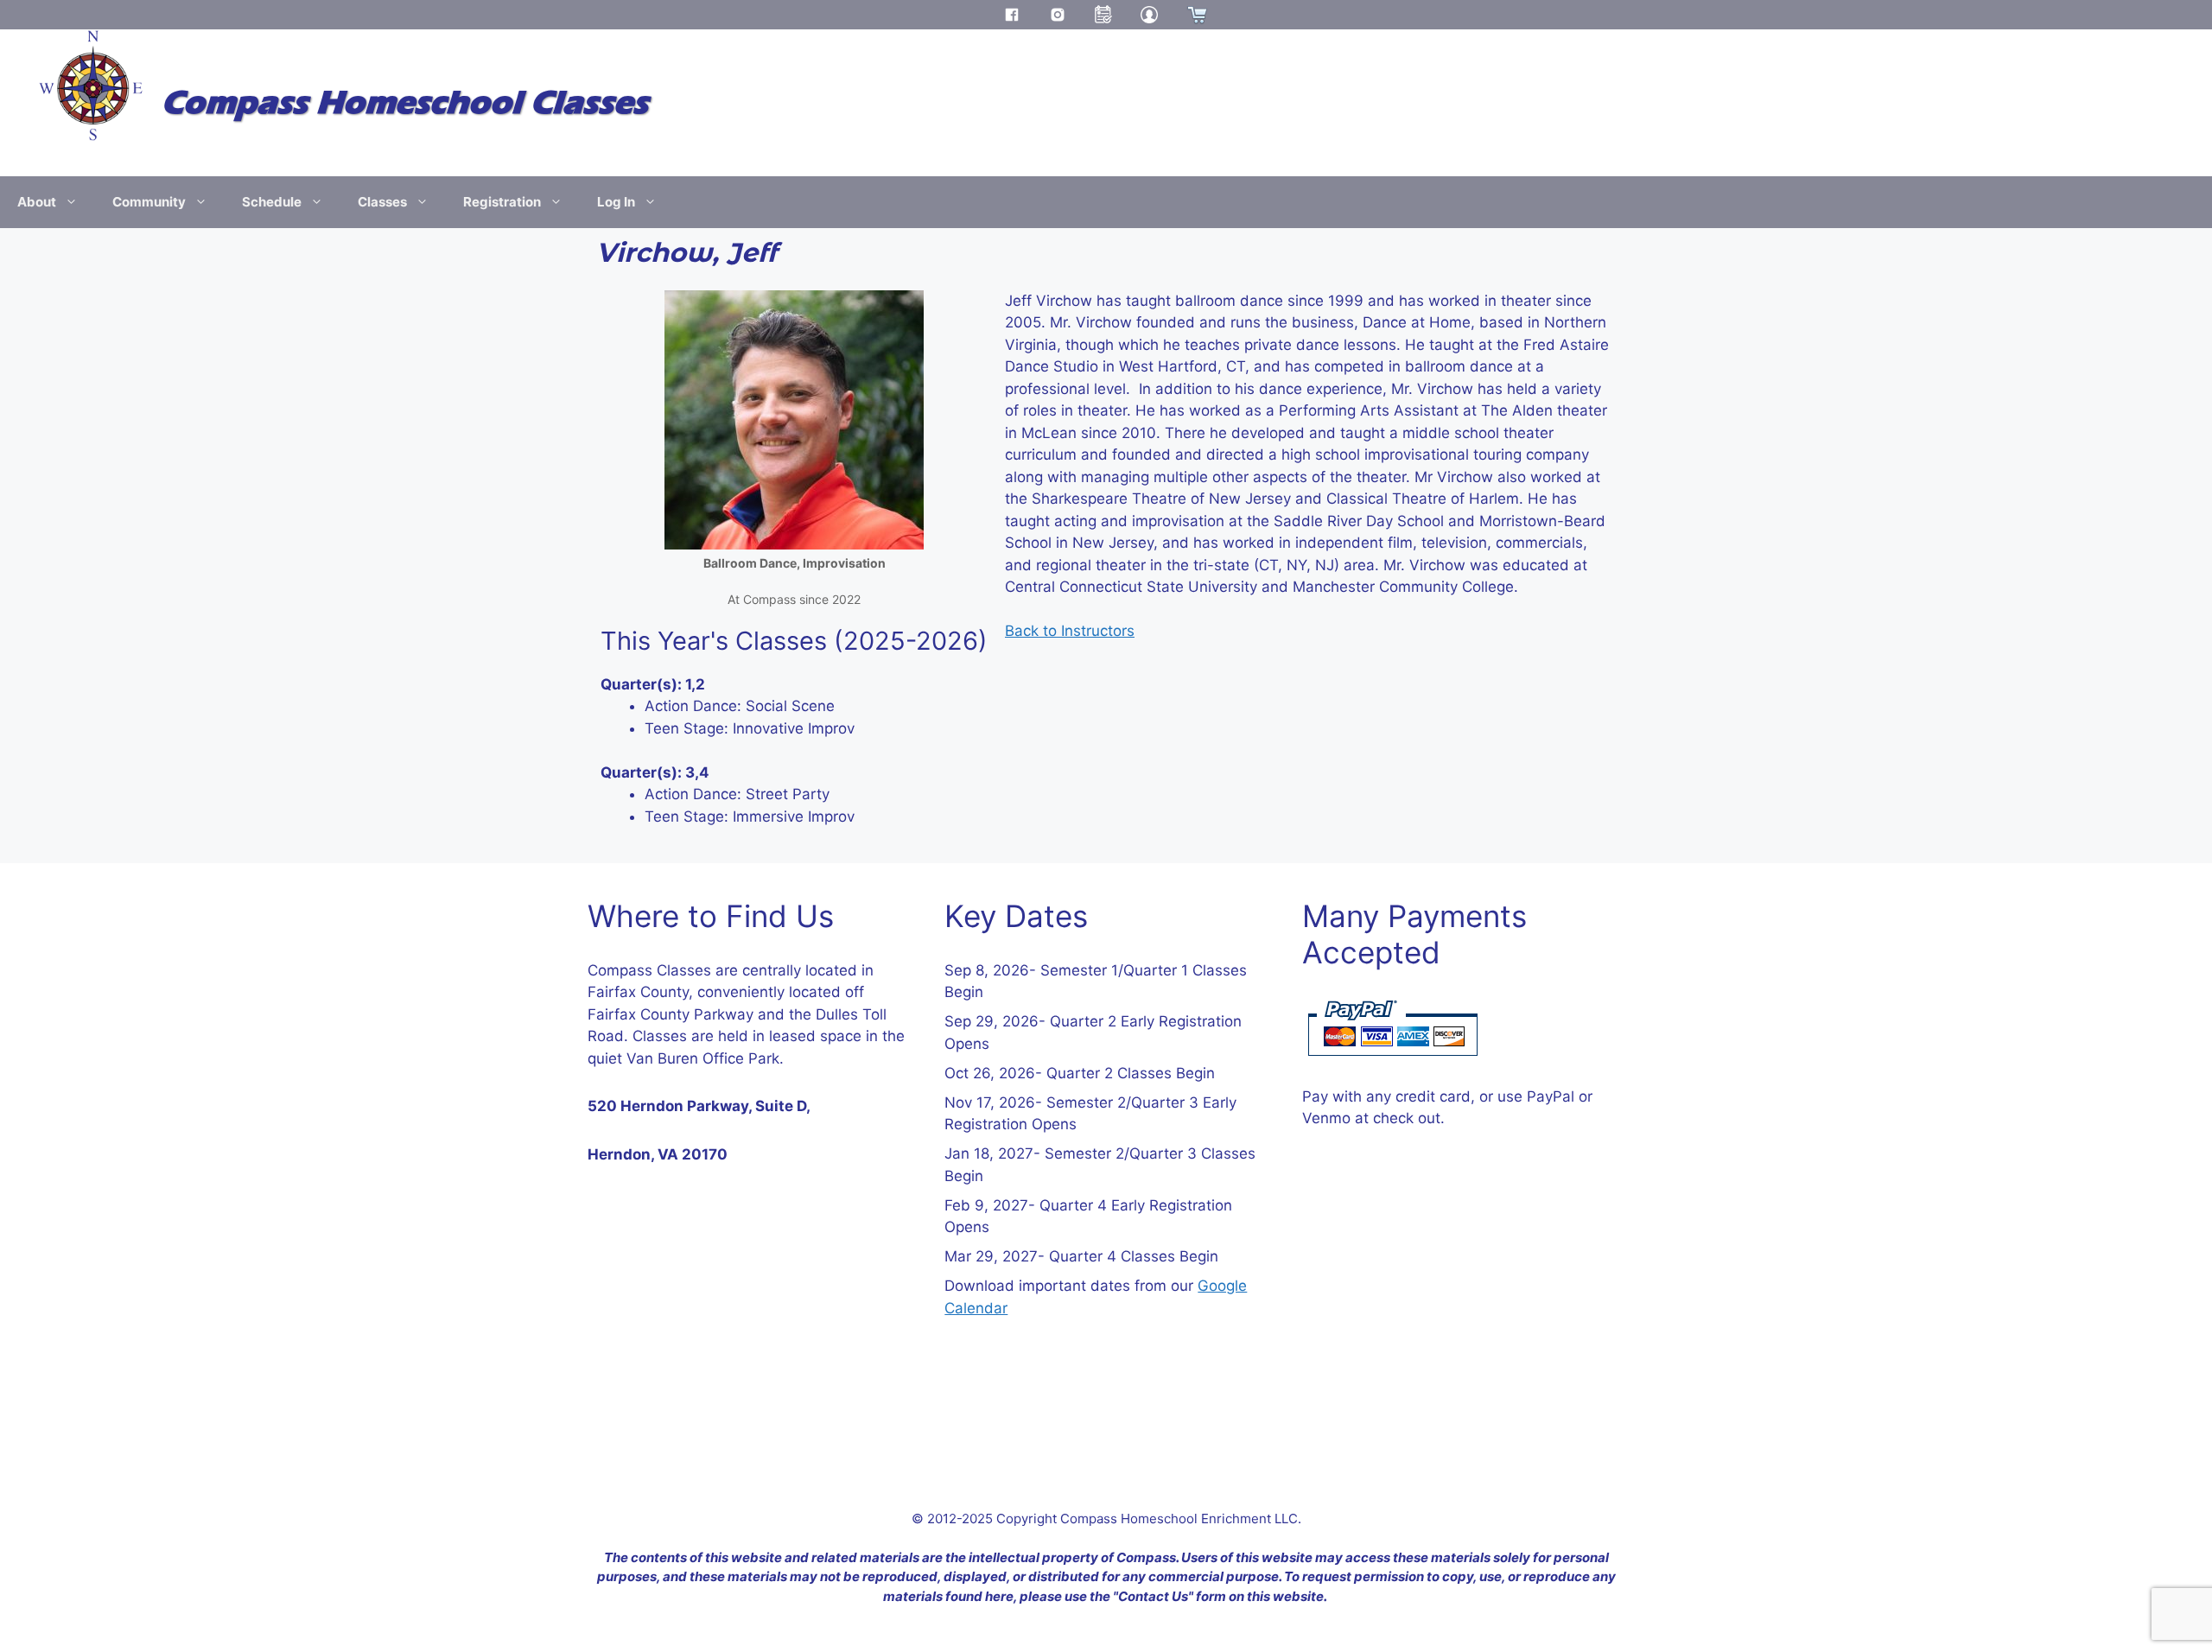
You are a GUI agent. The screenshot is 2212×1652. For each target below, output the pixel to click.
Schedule (272, 202)
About (37, 202)
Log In (616, 202)
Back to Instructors (1070, 631)
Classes (382, 202)
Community (149, 202)
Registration (502, 202)
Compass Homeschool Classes (405, 102)
